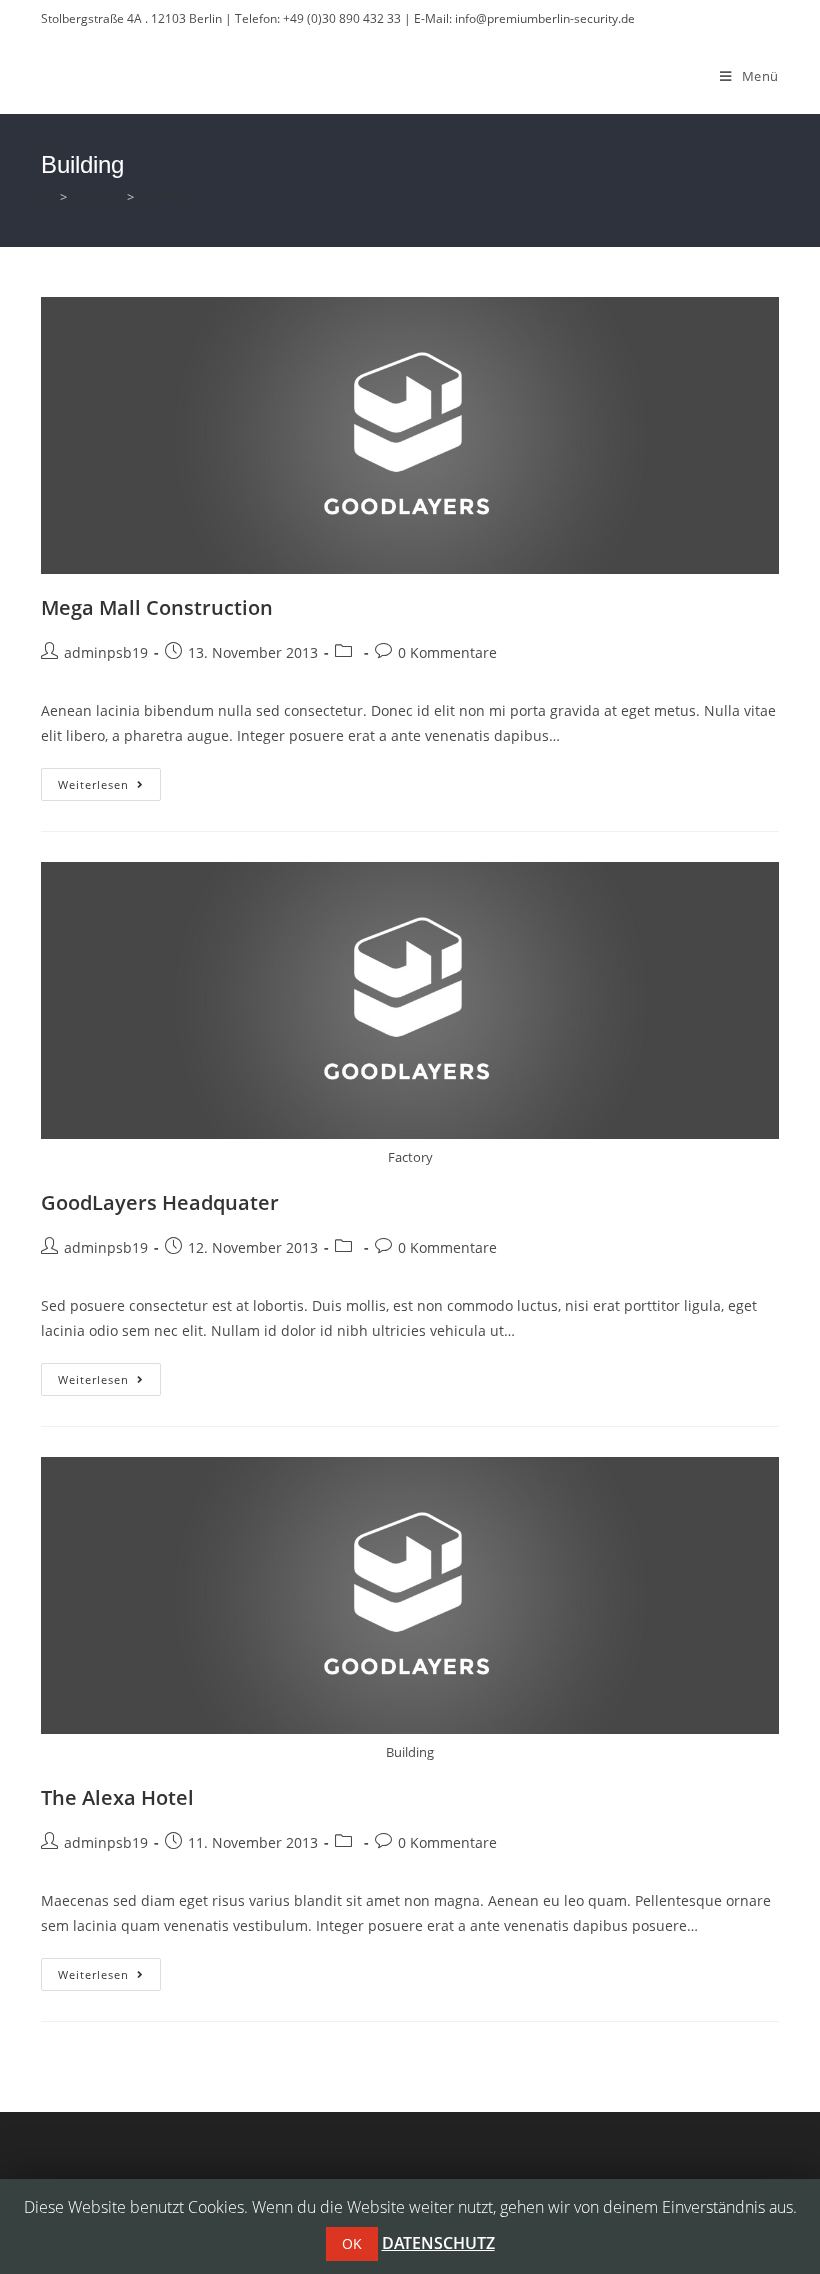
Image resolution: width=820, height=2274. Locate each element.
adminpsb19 (106, 652)
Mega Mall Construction (157, 607)
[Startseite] (47, 197)
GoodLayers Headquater (160, 1202)
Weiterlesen (109, 788)
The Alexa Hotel (117, 1797)
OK (352, 2243)
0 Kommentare (447, 652)
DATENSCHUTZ (438, 2243)
